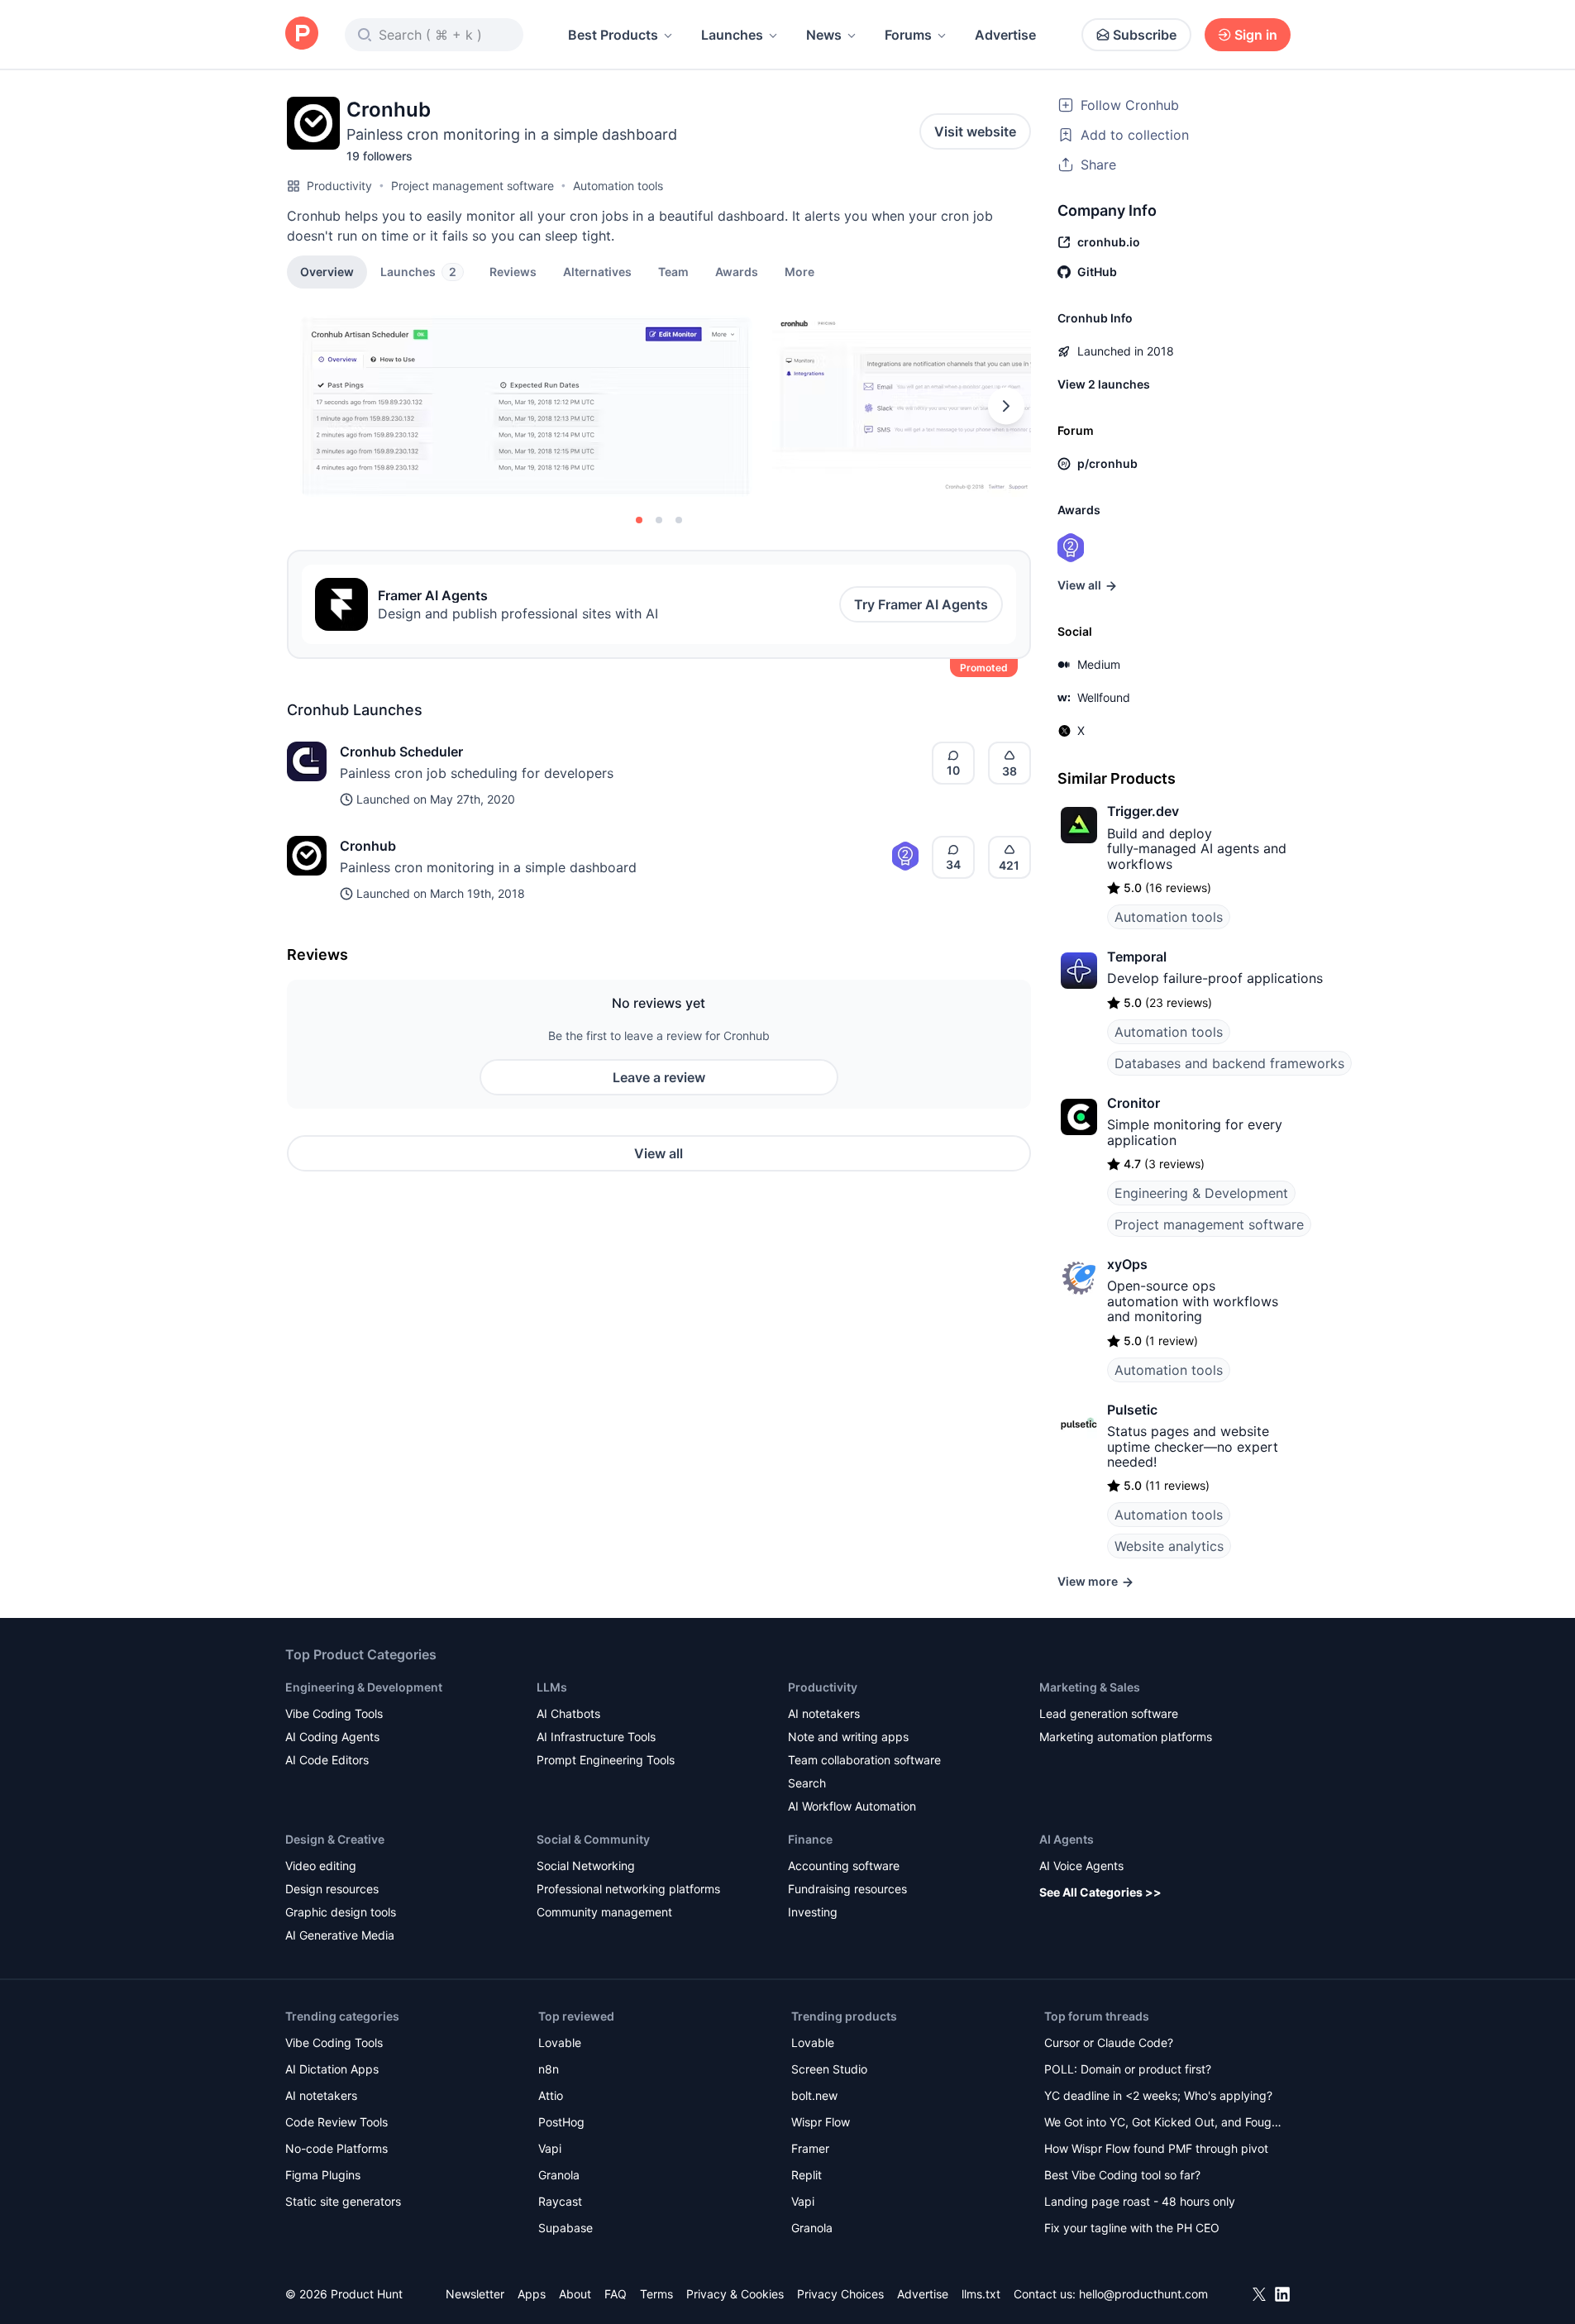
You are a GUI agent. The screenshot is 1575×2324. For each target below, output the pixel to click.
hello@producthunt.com (1143, 2294)
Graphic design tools (341, 1912)
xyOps (1127, 1264)
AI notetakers (824, 1713)
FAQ (616, 2294)
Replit (807, 2175)
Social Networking (586, 1866)
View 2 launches (1104, 384)
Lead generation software (1109, 1713)
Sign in (1256, 35)
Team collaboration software (864, 1760)
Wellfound (1104, 697)
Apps (532, 2294)
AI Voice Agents (1081, 1866)
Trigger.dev (1143, 811)
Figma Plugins (323, 2175)
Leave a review (659, 1077)
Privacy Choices (840, 2294)
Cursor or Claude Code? (1109, 2042)
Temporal (1137, 957)
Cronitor (1134, 1103)
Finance (810, 1839)
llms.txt (981, 2294)
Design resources (332, 1889)
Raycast (560, 2201)
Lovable (560, 2042)
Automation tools (618, 186)
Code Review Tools (336, 2122)
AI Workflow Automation (852, 1806)
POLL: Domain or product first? (1128, 2069)
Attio (551, 2095)
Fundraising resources (847, 1889)
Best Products (613, 35)
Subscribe (1145, 35)
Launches (732, 35)
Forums (908, 35)
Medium (1099, 664)
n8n (549, 2069)
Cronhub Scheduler (401, 752)
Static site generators (343, 2201)
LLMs (552, 1687)
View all (659, 1153)
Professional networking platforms (628, 1889)
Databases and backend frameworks (1229, 1063)
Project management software (472, 186)
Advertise (1005, 35)
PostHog (561, 2122)
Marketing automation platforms (1126, 1737)
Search (807, 1783)
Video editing (321, 1866)
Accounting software (844, 1866)
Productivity (339, 186)
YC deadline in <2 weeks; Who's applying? (1158, 2095)
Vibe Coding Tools (334, 1713)
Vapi (550, 2148)
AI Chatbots (568, 1713)
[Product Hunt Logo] (302, 34)
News (824, 35)
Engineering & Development (1201, 1193)
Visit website (975, 131)
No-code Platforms (336, 2148)
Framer (810, 2148)
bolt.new (814, 2095)
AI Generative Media (340, 1935)
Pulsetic (1132, 1410)
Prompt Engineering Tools (606, 1760)
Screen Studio (829, 2069)
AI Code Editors (327, 1760)
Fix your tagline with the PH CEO (1132, 2228)
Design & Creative (335, 1839)
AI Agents (1067, 1839)
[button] (799, 271)
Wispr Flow (821, 2122)
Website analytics (1169, 1546)
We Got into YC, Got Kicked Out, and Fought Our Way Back (1163, 2124)
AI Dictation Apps (332, 2069)
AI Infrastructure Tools (596, 1737)
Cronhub (368, 846)
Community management (604, 1912)
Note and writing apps (848, 1737)
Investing (813, 1912)
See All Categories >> (1100, 1892)
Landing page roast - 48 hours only (1140, 2201)
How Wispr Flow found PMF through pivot (1156, 2148)
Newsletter (475, 2294)
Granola (559, 2175)
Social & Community (593, 1839)
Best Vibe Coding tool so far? (1122, 2175)
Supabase (566, 2228)
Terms (656, 2294)
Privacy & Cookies (735, 2294)
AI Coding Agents (332, 1737)
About (575, 2294)
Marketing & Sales (1090, 1687)
